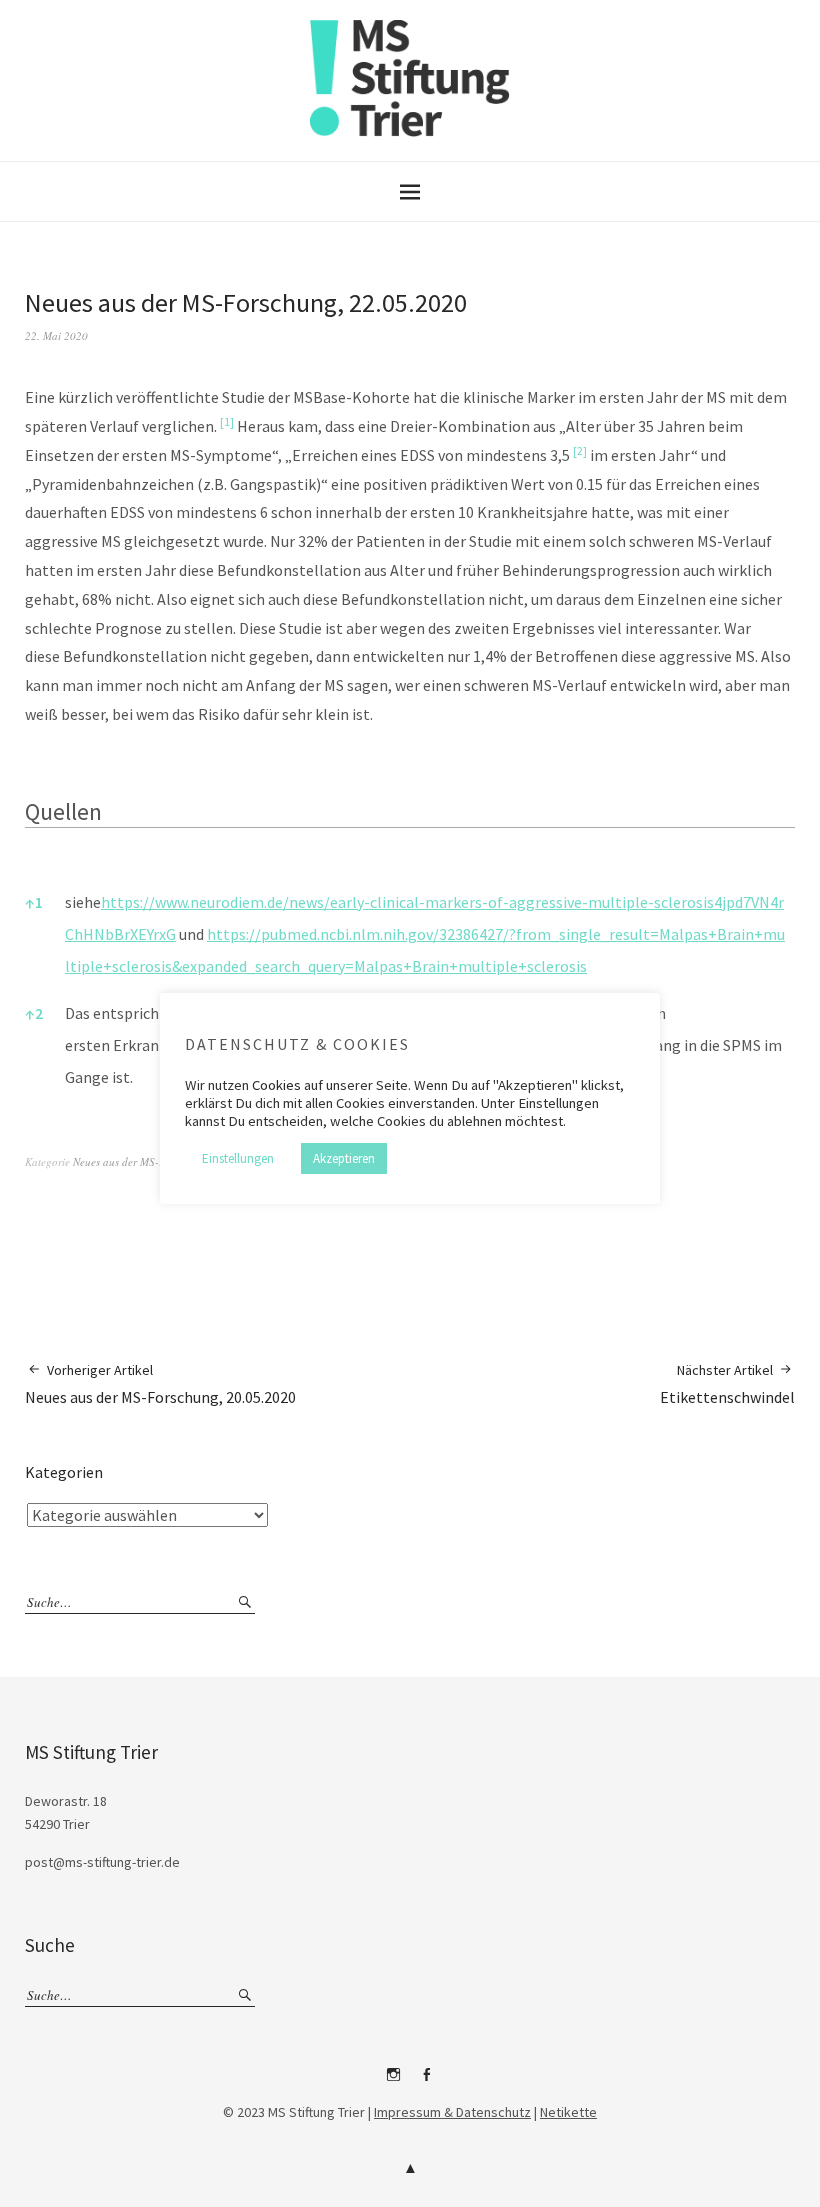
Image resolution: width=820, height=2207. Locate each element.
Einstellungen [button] (238, 1158)
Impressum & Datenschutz (452, 2112)
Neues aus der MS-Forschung (140, 1161)
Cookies (276, 1085)
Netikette (568, 2112)
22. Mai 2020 (56, 335)
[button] (227, 426)
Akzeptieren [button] (344, 1158)
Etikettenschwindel (727, 1384)
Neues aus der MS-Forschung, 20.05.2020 (160, 1384)
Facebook (427, 2082)
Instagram (394, 2082)
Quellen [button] (63, 811)
